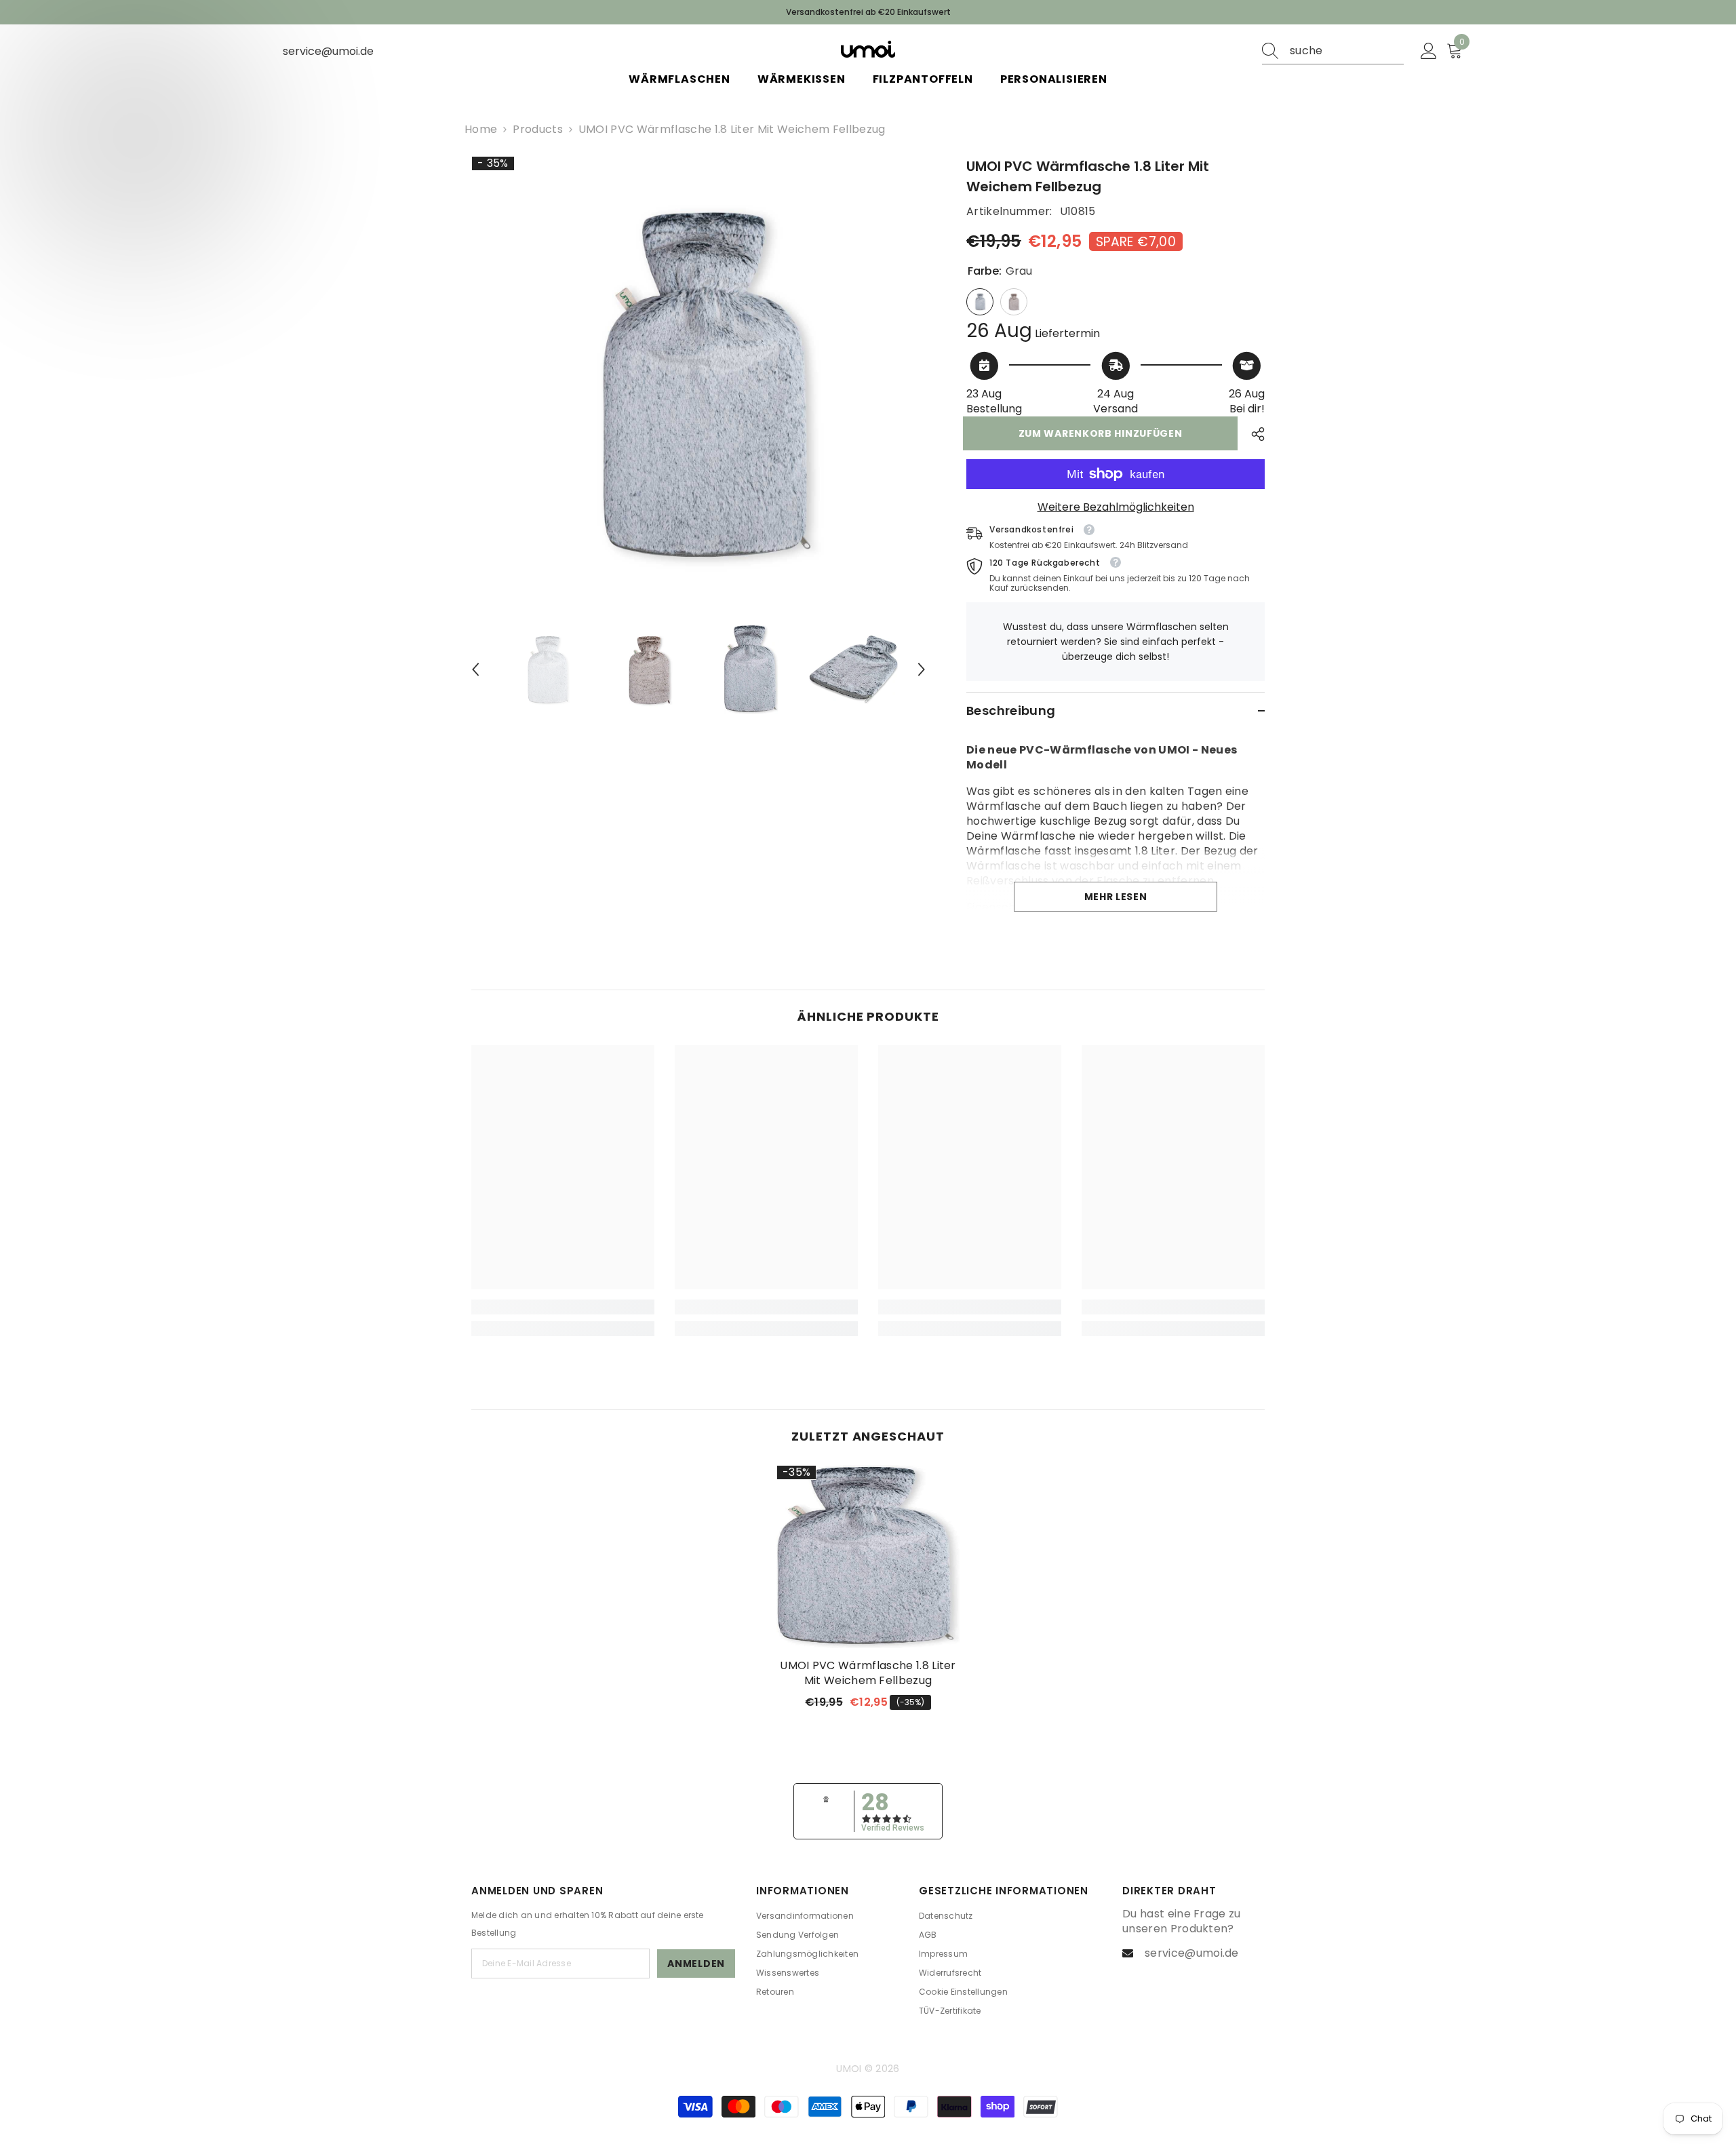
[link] (563, 1307)
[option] (699, 384)
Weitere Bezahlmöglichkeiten (1116, 507)
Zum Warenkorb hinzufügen (1104, 433)
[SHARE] (1253, 434)
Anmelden (696, 1964)
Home (481, 130)
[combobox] (1347, 51)
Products (538, 130)
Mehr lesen (1116, 897)
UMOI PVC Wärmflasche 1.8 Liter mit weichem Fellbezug (868, 1673)
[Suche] (1333, 51)
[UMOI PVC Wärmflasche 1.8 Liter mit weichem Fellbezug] (868, 1557)
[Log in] (1429, 52)
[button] (475, 669)
